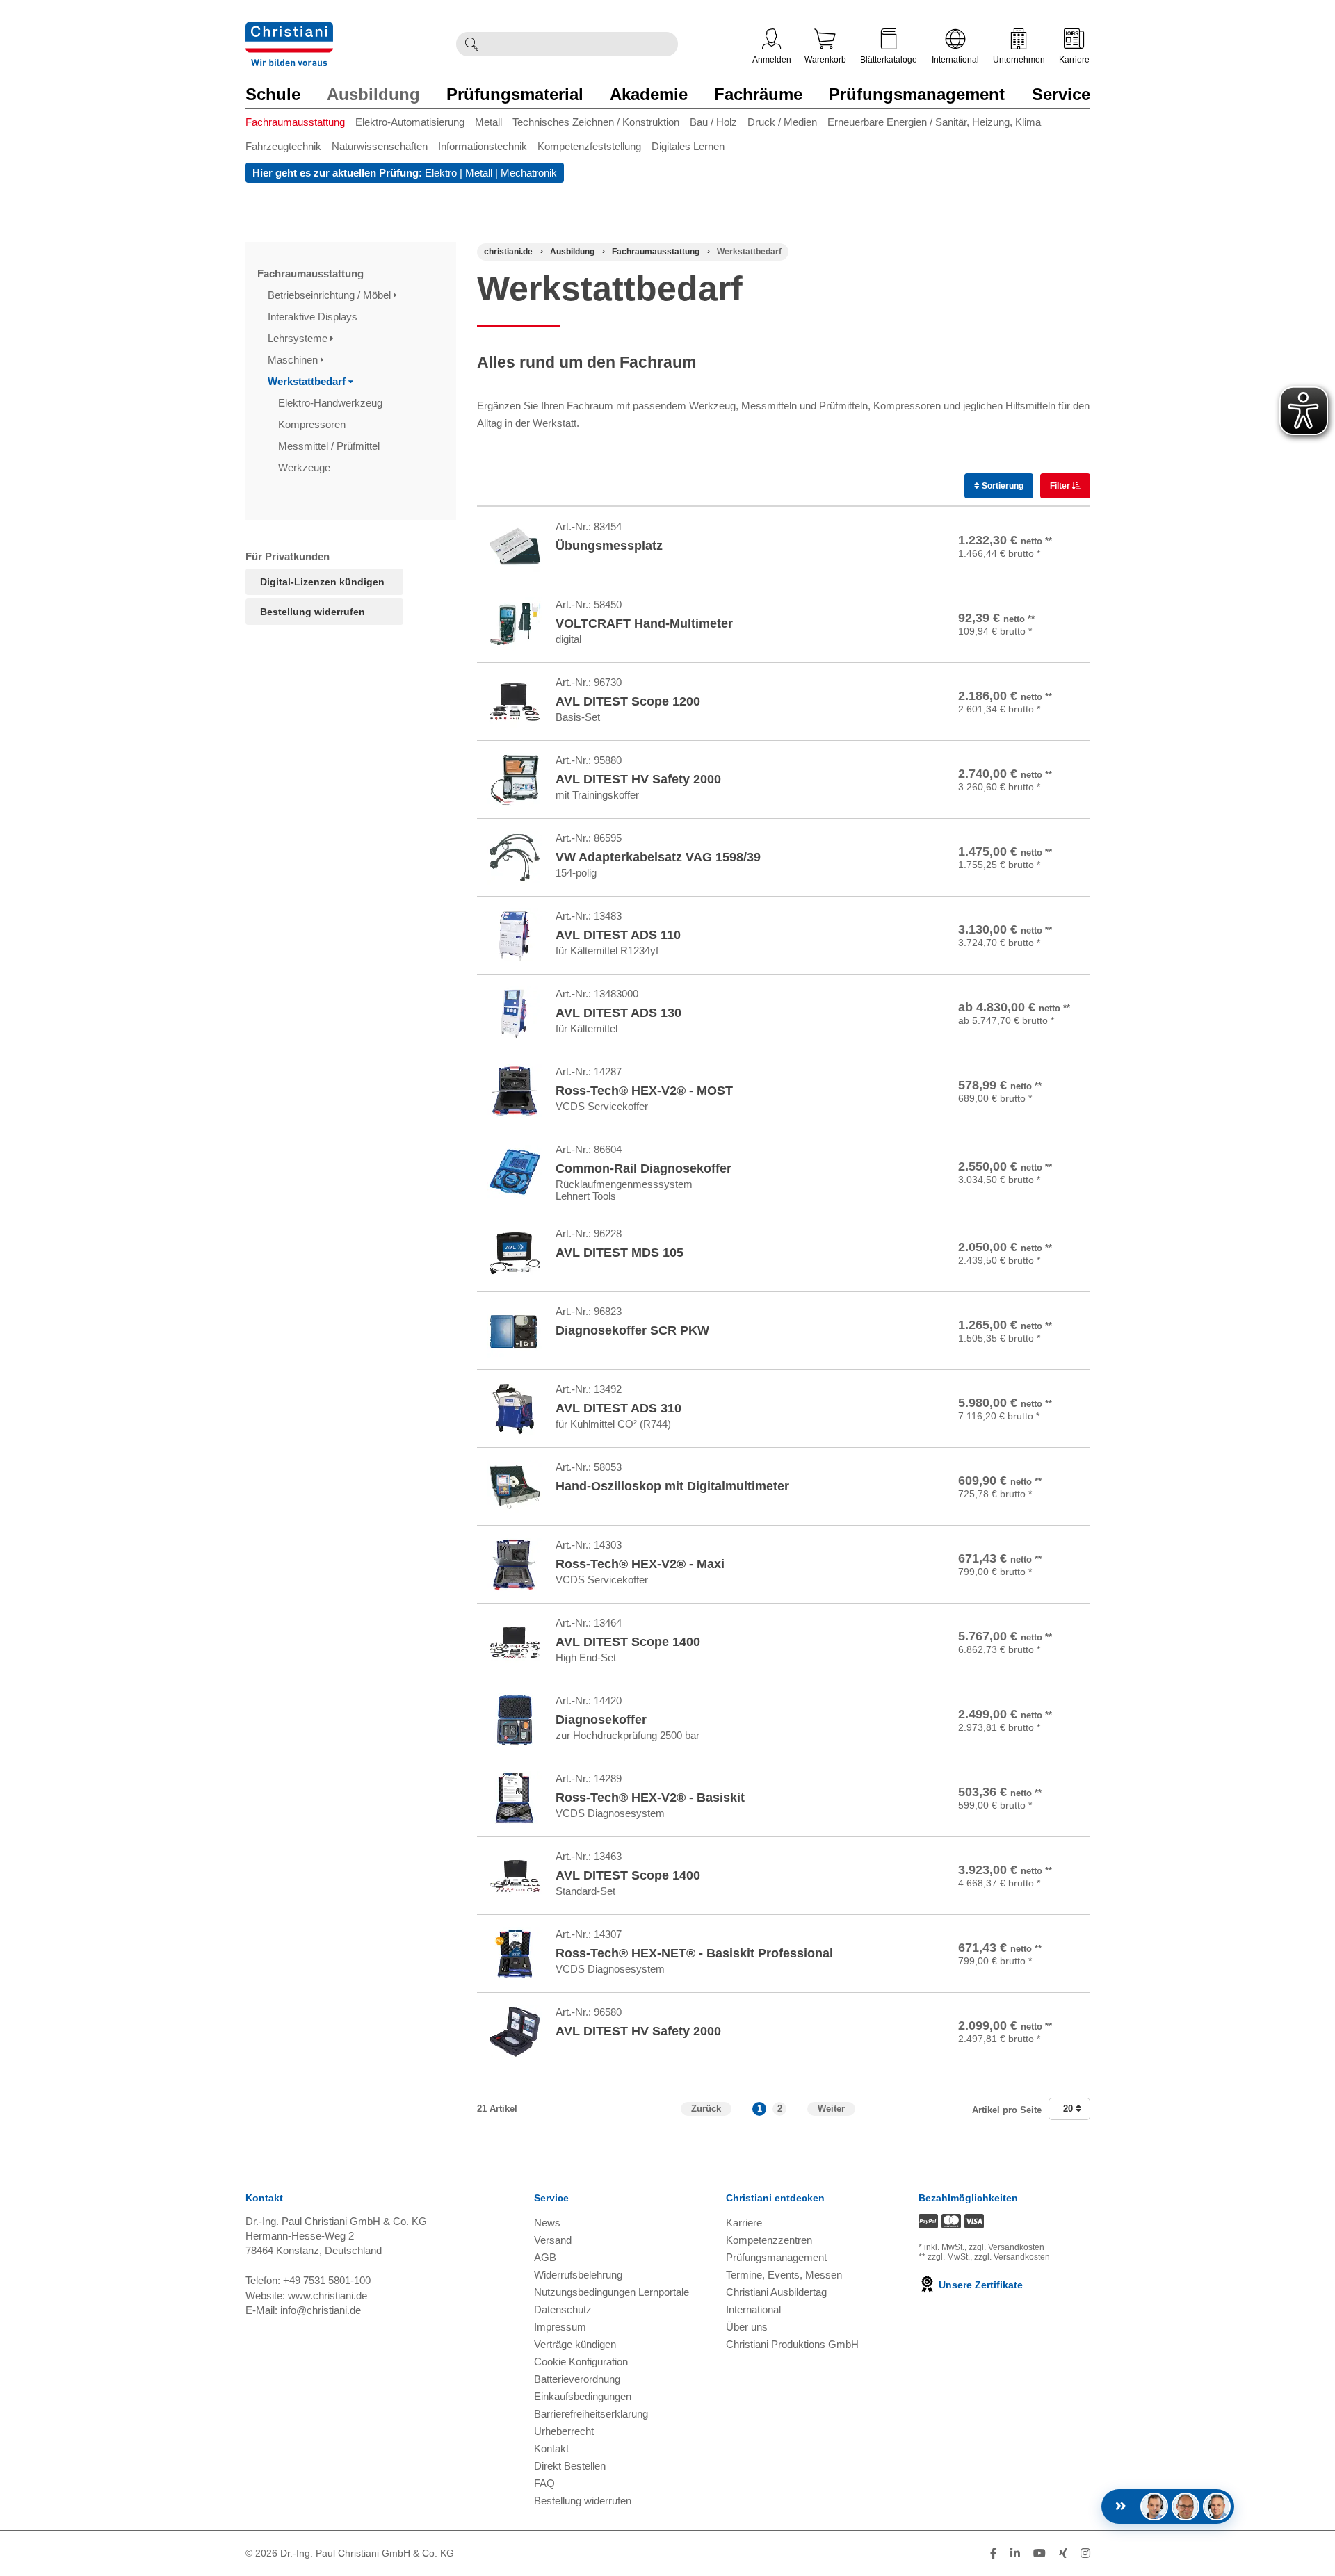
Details (1017, 1001)
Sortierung (1002, 486)
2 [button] (780, 2109)
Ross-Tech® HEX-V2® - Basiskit (650, 1798)
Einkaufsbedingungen (583, 2396)
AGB (545, 2257)
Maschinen (294, 360)
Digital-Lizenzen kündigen (322, 582)
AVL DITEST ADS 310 (618, 1408)
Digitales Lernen (688, 146)
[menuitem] (300, 125)
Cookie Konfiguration (581, 2362)
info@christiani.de (321, 2310)
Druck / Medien (782, 122)
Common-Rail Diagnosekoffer (644, 1168)
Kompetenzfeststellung (589, 146)
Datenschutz (563, 2309)
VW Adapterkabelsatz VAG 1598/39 (658, 857)
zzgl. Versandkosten (1006, 2247)
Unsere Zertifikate (979, 2285)
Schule (273, 94)
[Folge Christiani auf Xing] (1063, 2553)
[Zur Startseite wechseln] (289, 30)
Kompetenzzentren (769, 2240)
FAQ (544, 2483)
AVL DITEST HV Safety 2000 (638, 779)
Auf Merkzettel (1040, 565)
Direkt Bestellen (570, 2466)
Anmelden (772, 60)
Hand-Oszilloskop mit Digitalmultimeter (672, 1486)
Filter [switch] (1061, 486)
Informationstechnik (483, 146)
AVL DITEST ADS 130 (618, 1013)
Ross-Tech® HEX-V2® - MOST (644, 1091)
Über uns (747, 2327)
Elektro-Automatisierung (410, 122)
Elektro (441, 173)
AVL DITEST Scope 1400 (628, 1642)
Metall (488, 122)
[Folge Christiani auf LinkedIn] (1015, 2553)
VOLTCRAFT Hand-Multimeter (644, 623)
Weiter (831, 2109)
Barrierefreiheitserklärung (591, 2414)
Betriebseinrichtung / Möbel (331, 295)
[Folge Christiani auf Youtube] (1039, 2553)
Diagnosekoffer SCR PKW (632, 1330)
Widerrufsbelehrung (578, 2275)
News (547, 2223)
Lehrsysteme (299, 338)
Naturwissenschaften (380, 146)
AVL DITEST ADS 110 (618, 935)
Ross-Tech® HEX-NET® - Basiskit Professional (694, 1953)
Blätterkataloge (889, 60)
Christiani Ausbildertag (776, 2292)
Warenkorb (825, 60)
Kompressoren (313, 424)
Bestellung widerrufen (313, 612)
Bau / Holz (713, 122)
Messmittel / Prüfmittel (330, 446)
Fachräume (758, 94)
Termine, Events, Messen (784, 2275)
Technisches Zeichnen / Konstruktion (596, 122)
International (955, 60)
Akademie (649, 94)
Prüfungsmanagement (917, 94)
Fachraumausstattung (295, 122)
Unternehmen (1019, 60)
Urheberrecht (564, 2431)
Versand (553, 2240)
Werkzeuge (306, 467)
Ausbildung (373, 94)
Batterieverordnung (577, 2379)
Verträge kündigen (575, 2344)
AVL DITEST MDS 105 (620, 1253)
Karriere (1074, 60)
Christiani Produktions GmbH (792, 2344)
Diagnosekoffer (601, 1720)
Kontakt (551, 2448)
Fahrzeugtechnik (283, 146)
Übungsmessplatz (609, 546)
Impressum (560, 2327)
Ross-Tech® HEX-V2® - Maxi (640, 1564)
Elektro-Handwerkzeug (332, 403)
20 (1069, 2109)
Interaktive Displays (314, 317)
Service (1061, 94)
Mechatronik (529, 173)
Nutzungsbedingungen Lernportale (612, 2292)
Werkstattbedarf (308, 381)
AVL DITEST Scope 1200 (628, 701)
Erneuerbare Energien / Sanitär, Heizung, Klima (934, 122)
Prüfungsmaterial (515, 94)
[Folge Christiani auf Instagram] (1085, 2553)
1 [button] (760, 2109)
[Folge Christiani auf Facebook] (994, 2553)
